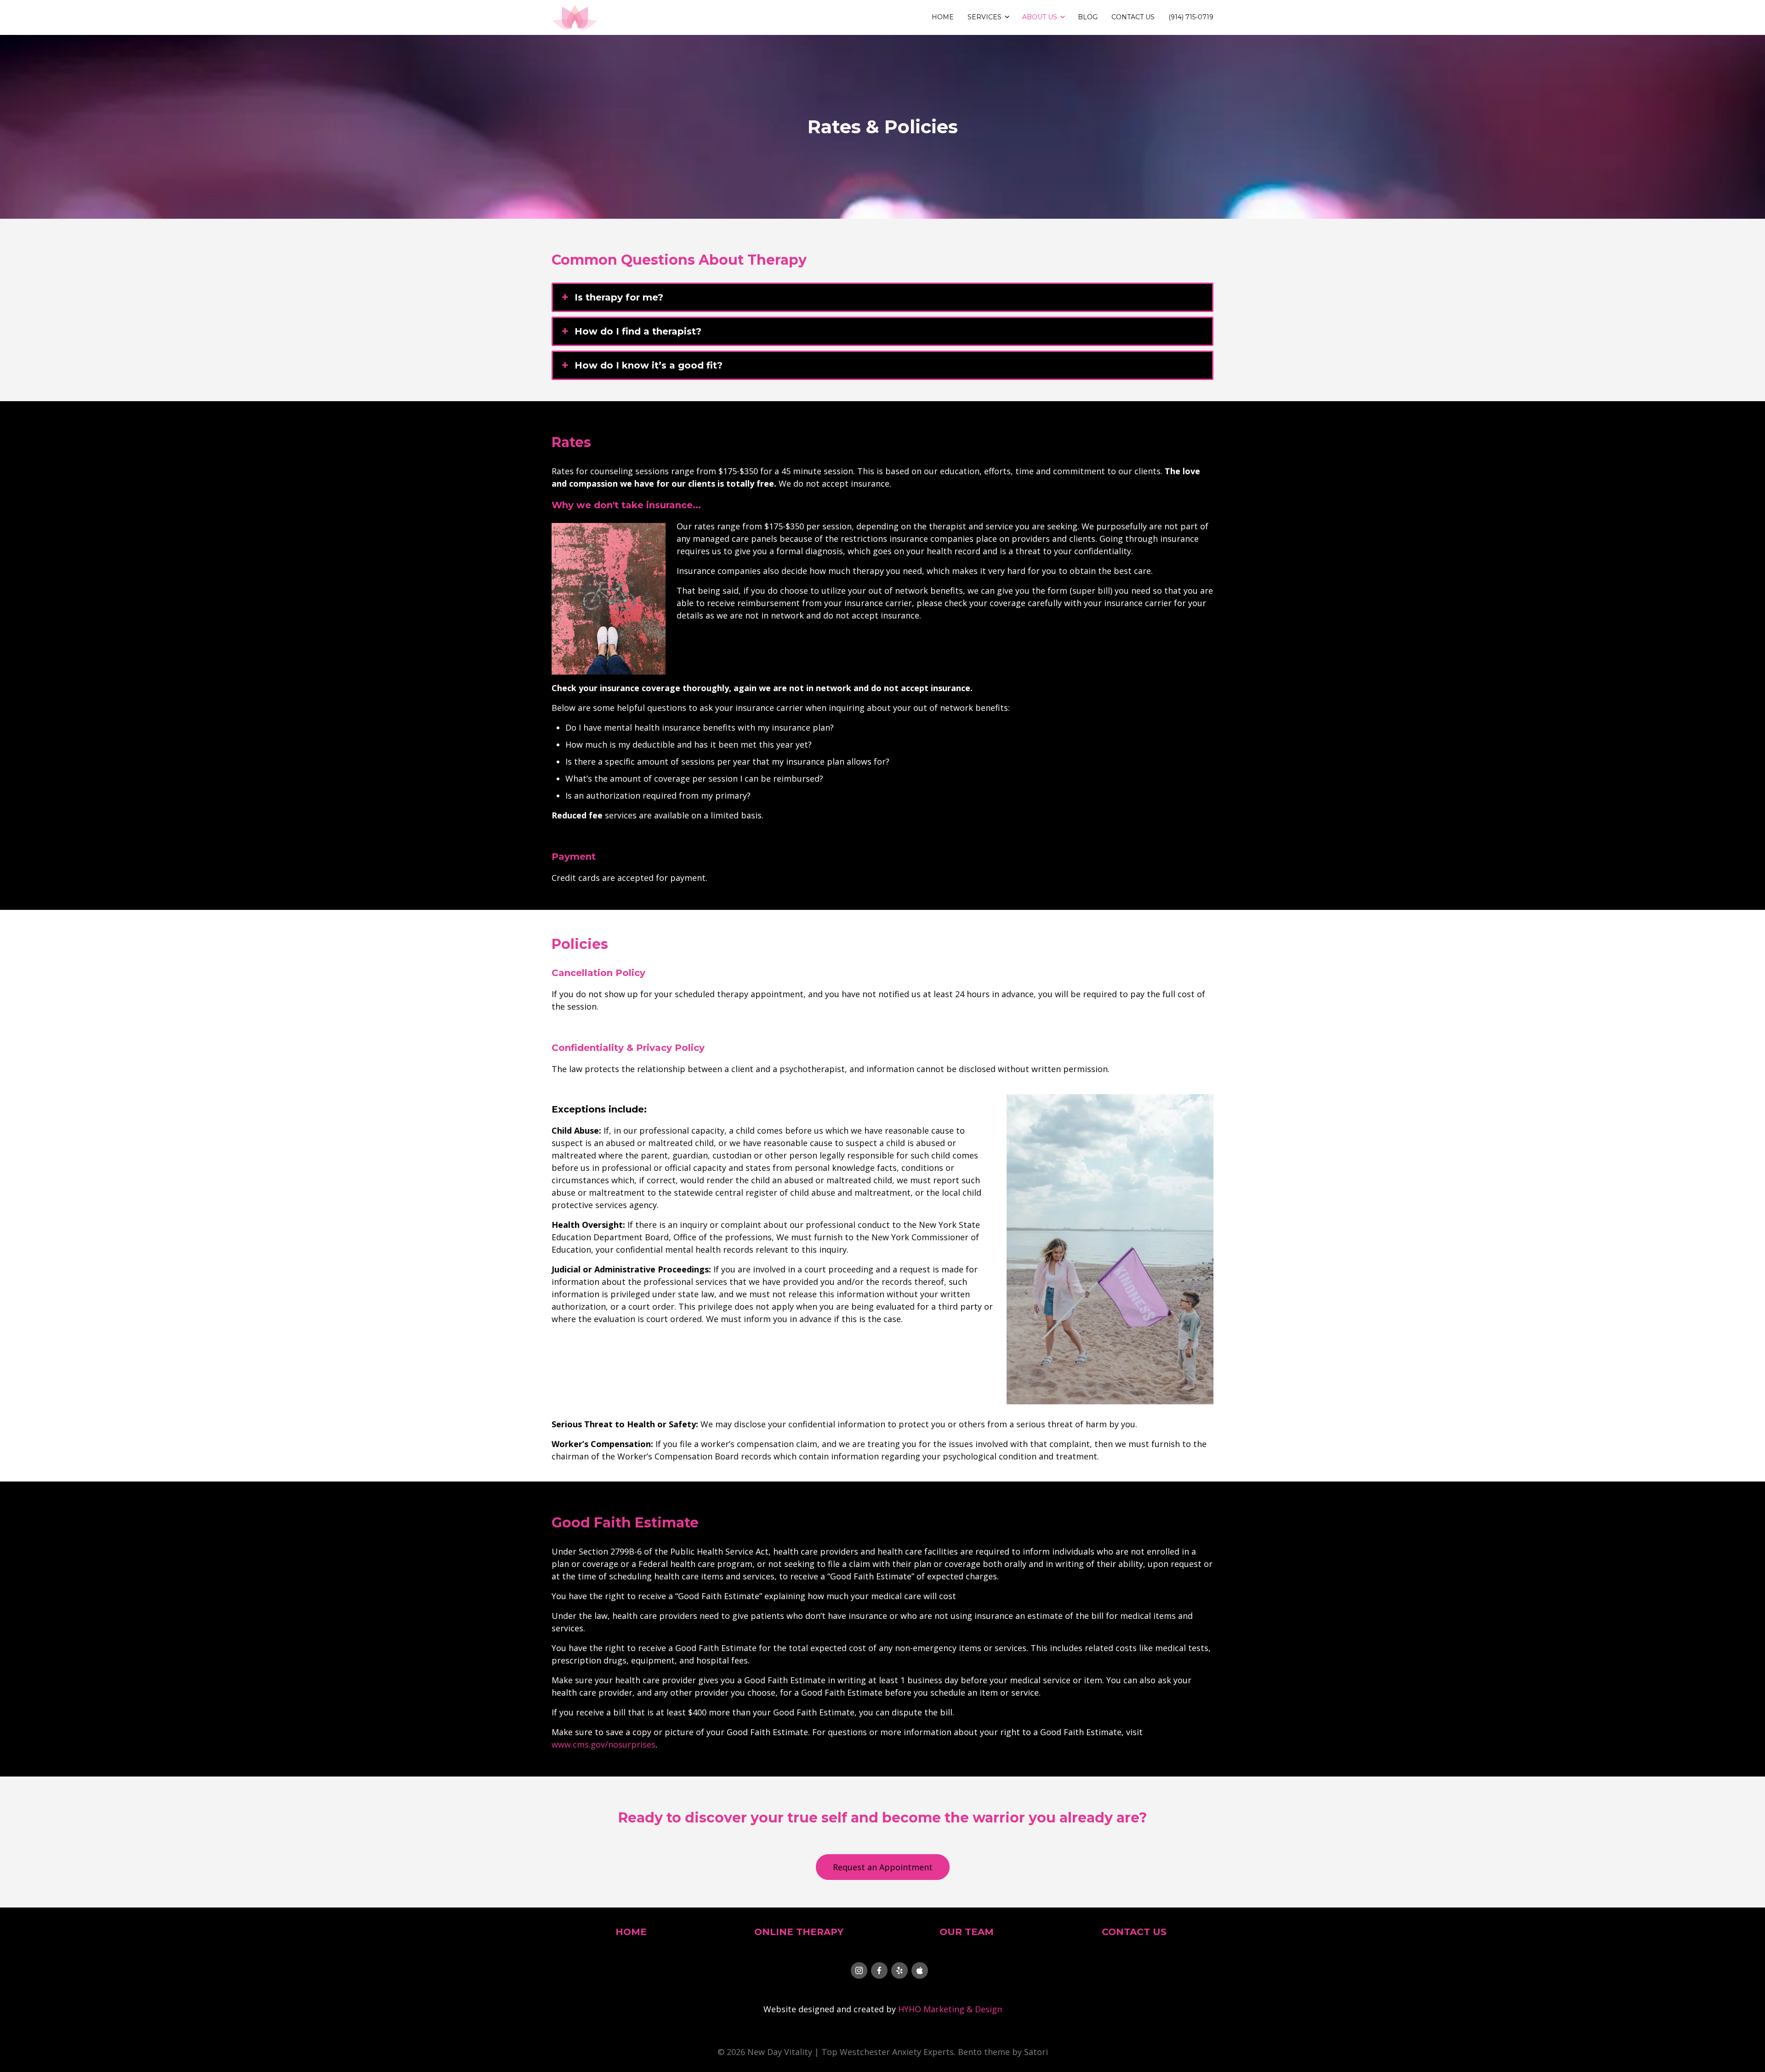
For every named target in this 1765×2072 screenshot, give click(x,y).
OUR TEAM (967, 1932)
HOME (631, 1932)
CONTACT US (1134, 1932)
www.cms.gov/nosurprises (604, 1744)
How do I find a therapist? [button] (638, 331)
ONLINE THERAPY (799, 1932)
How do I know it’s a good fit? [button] (649, 365)
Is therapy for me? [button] (619, 297)
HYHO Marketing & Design (950, 2009)
